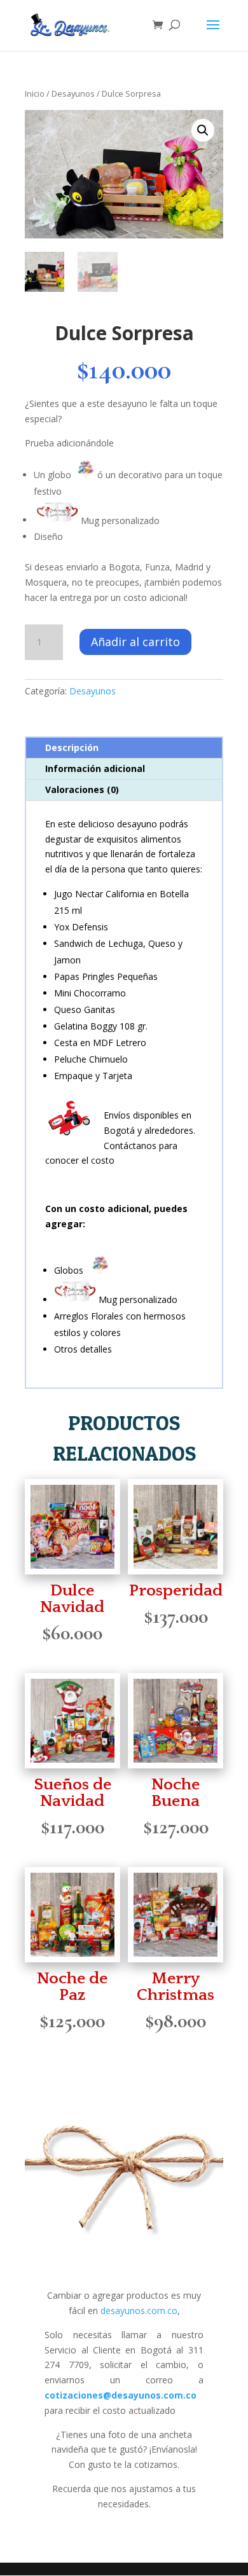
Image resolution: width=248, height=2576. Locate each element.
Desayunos (73, 93)
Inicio (35, 93)
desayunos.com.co (139, 2311)
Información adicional (95, 768)
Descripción (72, 747)
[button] (203, 130)
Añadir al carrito (135, 642)
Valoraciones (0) (82, 789)
